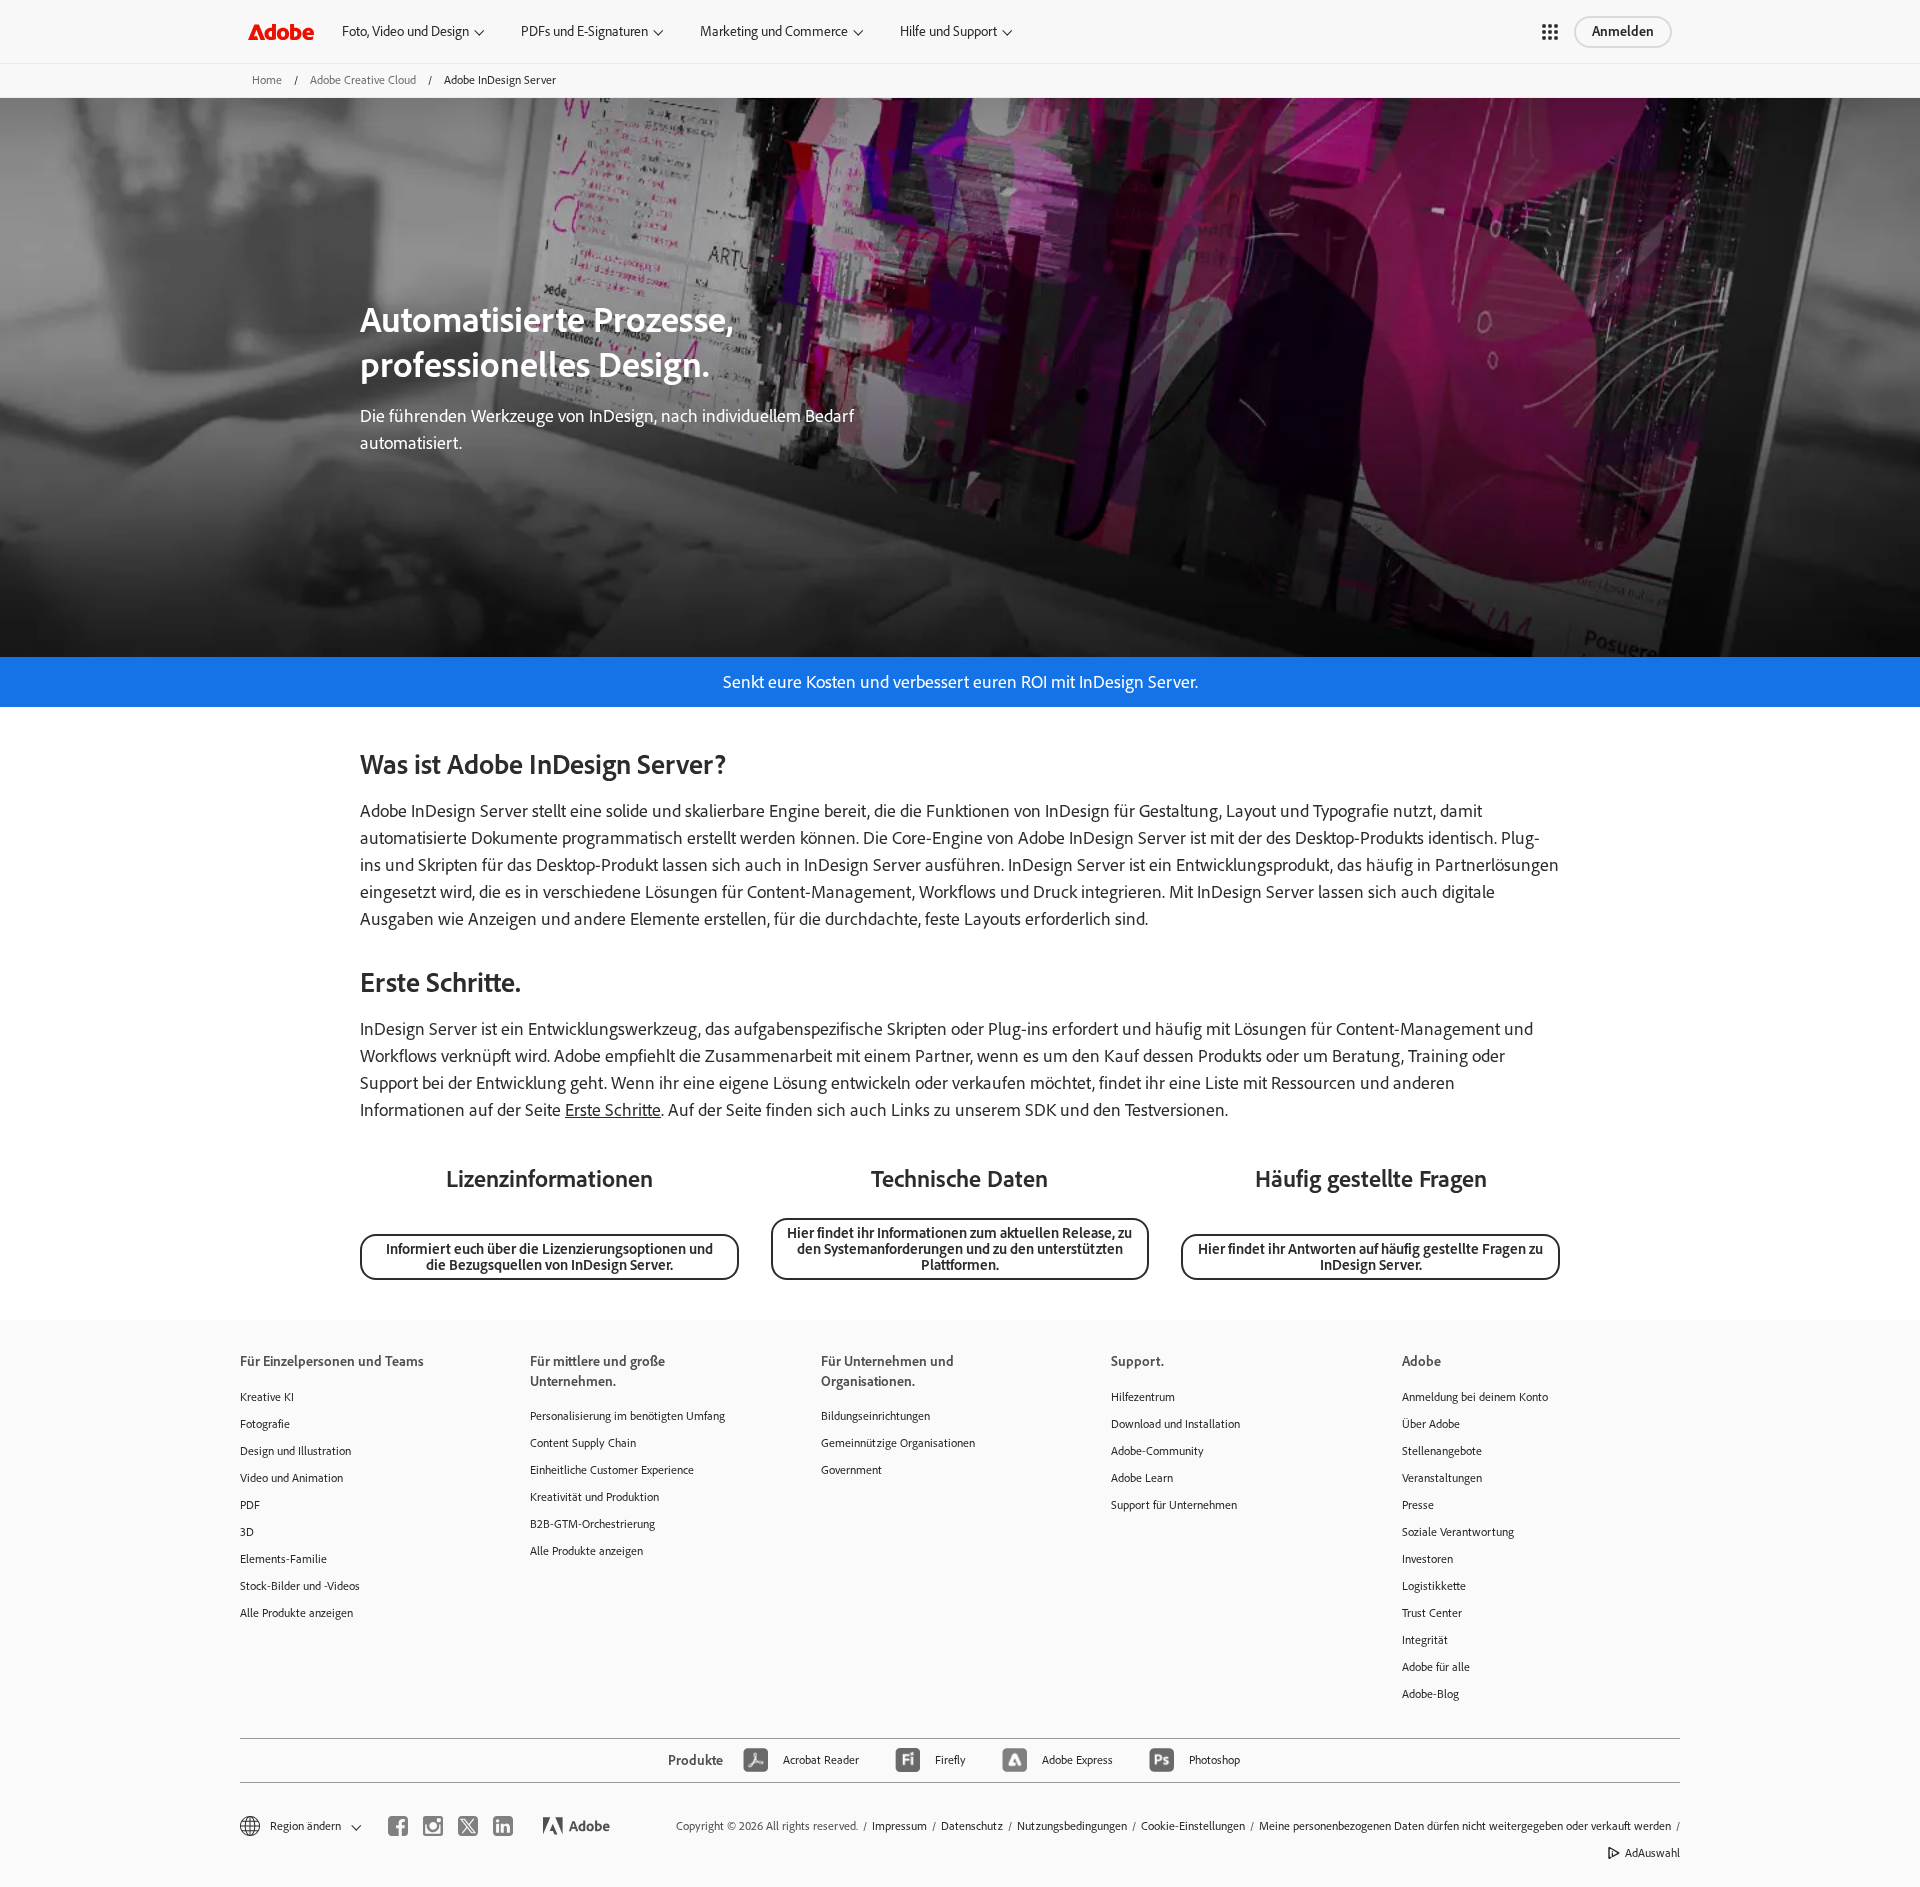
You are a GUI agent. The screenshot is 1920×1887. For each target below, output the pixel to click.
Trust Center (1432, 1613)
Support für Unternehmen (1174, 1505)
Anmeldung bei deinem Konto (1475, 1397)
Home (267, 80)
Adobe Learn (1142, 1478)
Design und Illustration (295, 1451)
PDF (250, 1505)
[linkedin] (503, 1826)
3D (247, 1532)
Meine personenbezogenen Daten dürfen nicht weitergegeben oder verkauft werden (1465, 1826)
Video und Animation (291, 1478)
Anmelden (1623, 31)
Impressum (899, 1826)
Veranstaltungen (1442, 1478)
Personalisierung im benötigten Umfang (627, 1416)
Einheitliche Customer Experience (612, 1470)
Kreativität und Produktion (594, 1497)
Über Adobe (1431, 1424)
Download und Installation (1175, 1424)
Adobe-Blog (1430, 1694)
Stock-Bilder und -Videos (300, 1586)
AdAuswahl (1652, 1853)
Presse (1418, 1505)
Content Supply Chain (583, 1443)
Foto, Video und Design (405, 31)
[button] (1550, 32)
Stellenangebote (1442, 1451)
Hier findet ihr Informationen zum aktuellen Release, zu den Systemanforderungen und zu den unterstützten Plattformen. (959, 1249)
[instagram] (433, 1826)
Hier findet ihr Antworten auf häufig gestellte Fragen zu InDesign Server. (1370, 1257)
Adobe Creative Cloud (363, 80)
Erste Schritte (613, 1110)
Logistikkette (1434, 1586)
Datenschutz (972, 1826)
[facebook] (398, 1826)
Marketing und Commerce (774, 31)
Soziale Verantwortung (1458, 1532)
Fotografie (265, 1424)
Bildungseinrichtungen (875, 1416)
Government (851, 1470)
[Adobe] (281, 31)
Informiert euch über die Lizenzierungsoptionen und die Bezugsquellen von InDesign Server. (549, 1257)
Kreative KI (267, 1397)
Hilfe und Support (948, 31)
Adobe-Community (1157, 1451)
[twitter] (468, 1826)
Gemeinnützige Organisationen (898, 1443)
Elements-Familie (283, 1559)
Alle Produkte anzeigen (296, 1613)
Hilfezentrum (1143, 1397)
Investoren (1427, 1559)
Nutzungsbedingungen (1072, 1826)
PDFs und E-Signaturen (584, 31)
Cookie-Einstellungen (1193, 1826)
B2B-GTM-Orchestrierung (592, 1524)
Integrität (1425, 1640)
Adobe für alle (1436, 1667)
